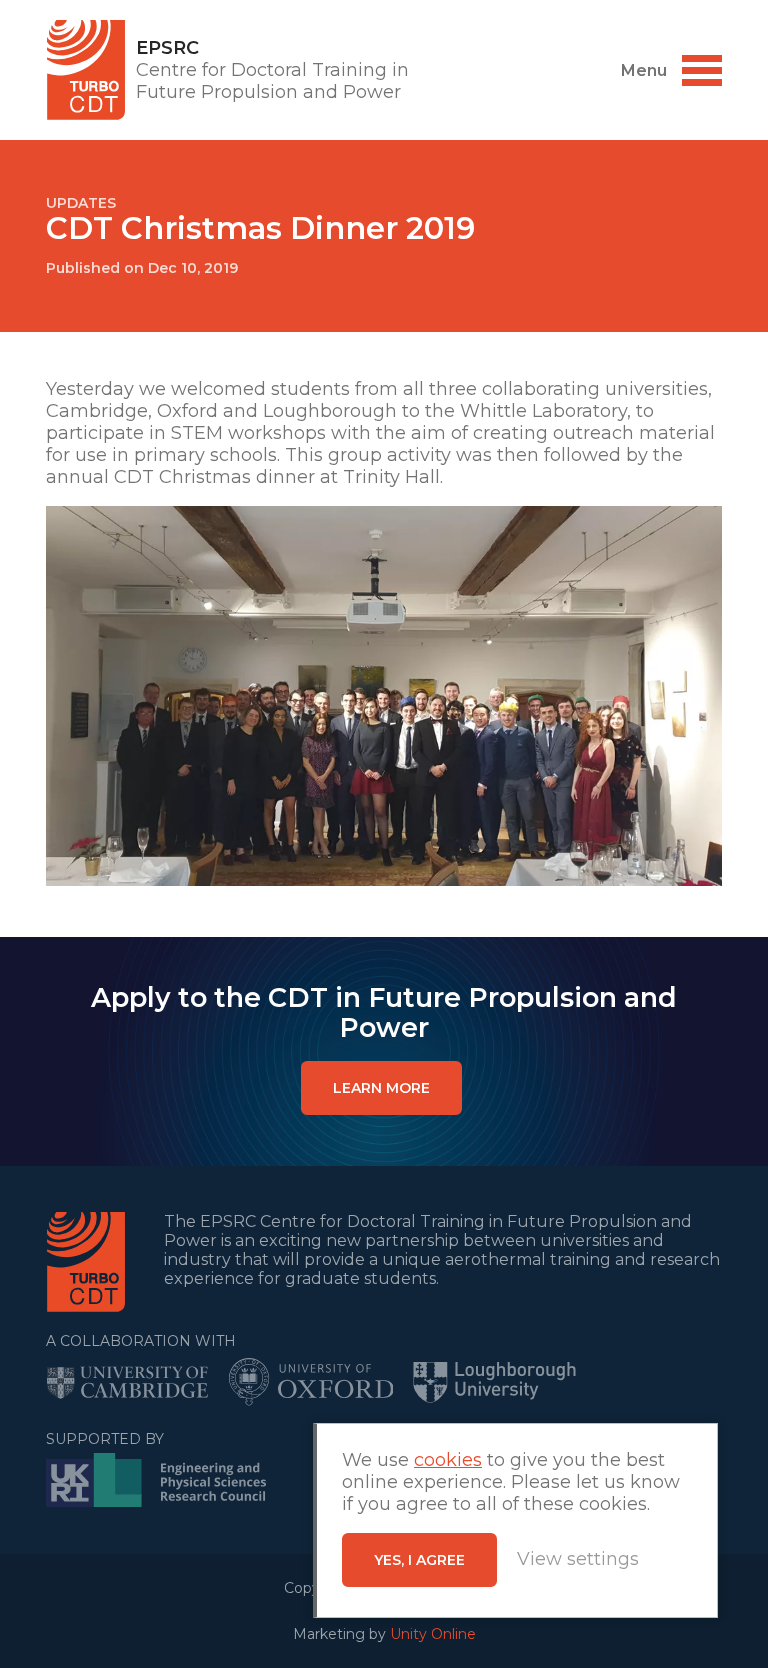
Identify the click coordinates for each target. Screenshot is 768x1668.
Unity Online (433, 1634)
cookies (448, 1460)
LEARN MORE (381, 1088)
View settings (578, 1559)
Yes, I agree (419, 1560)
